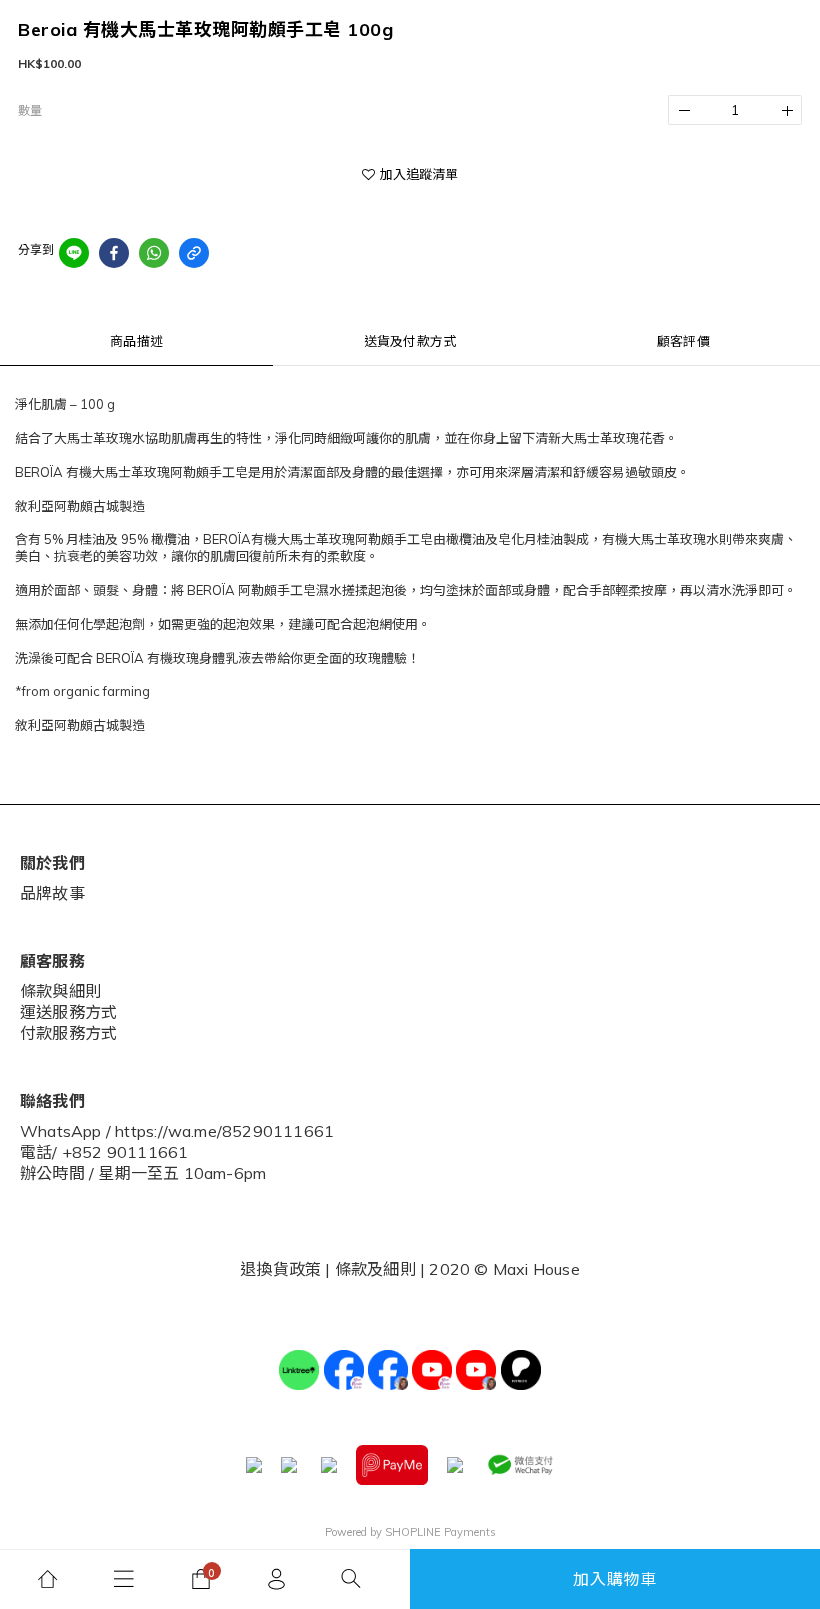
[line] (74, 253)
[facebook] (114, 253)
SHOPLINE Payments (440, 1532)
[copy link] (194, 253)
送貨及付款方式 (410, 341)
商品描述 (136, 341)
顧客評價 (683, 341)
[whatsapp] (154, 253)
